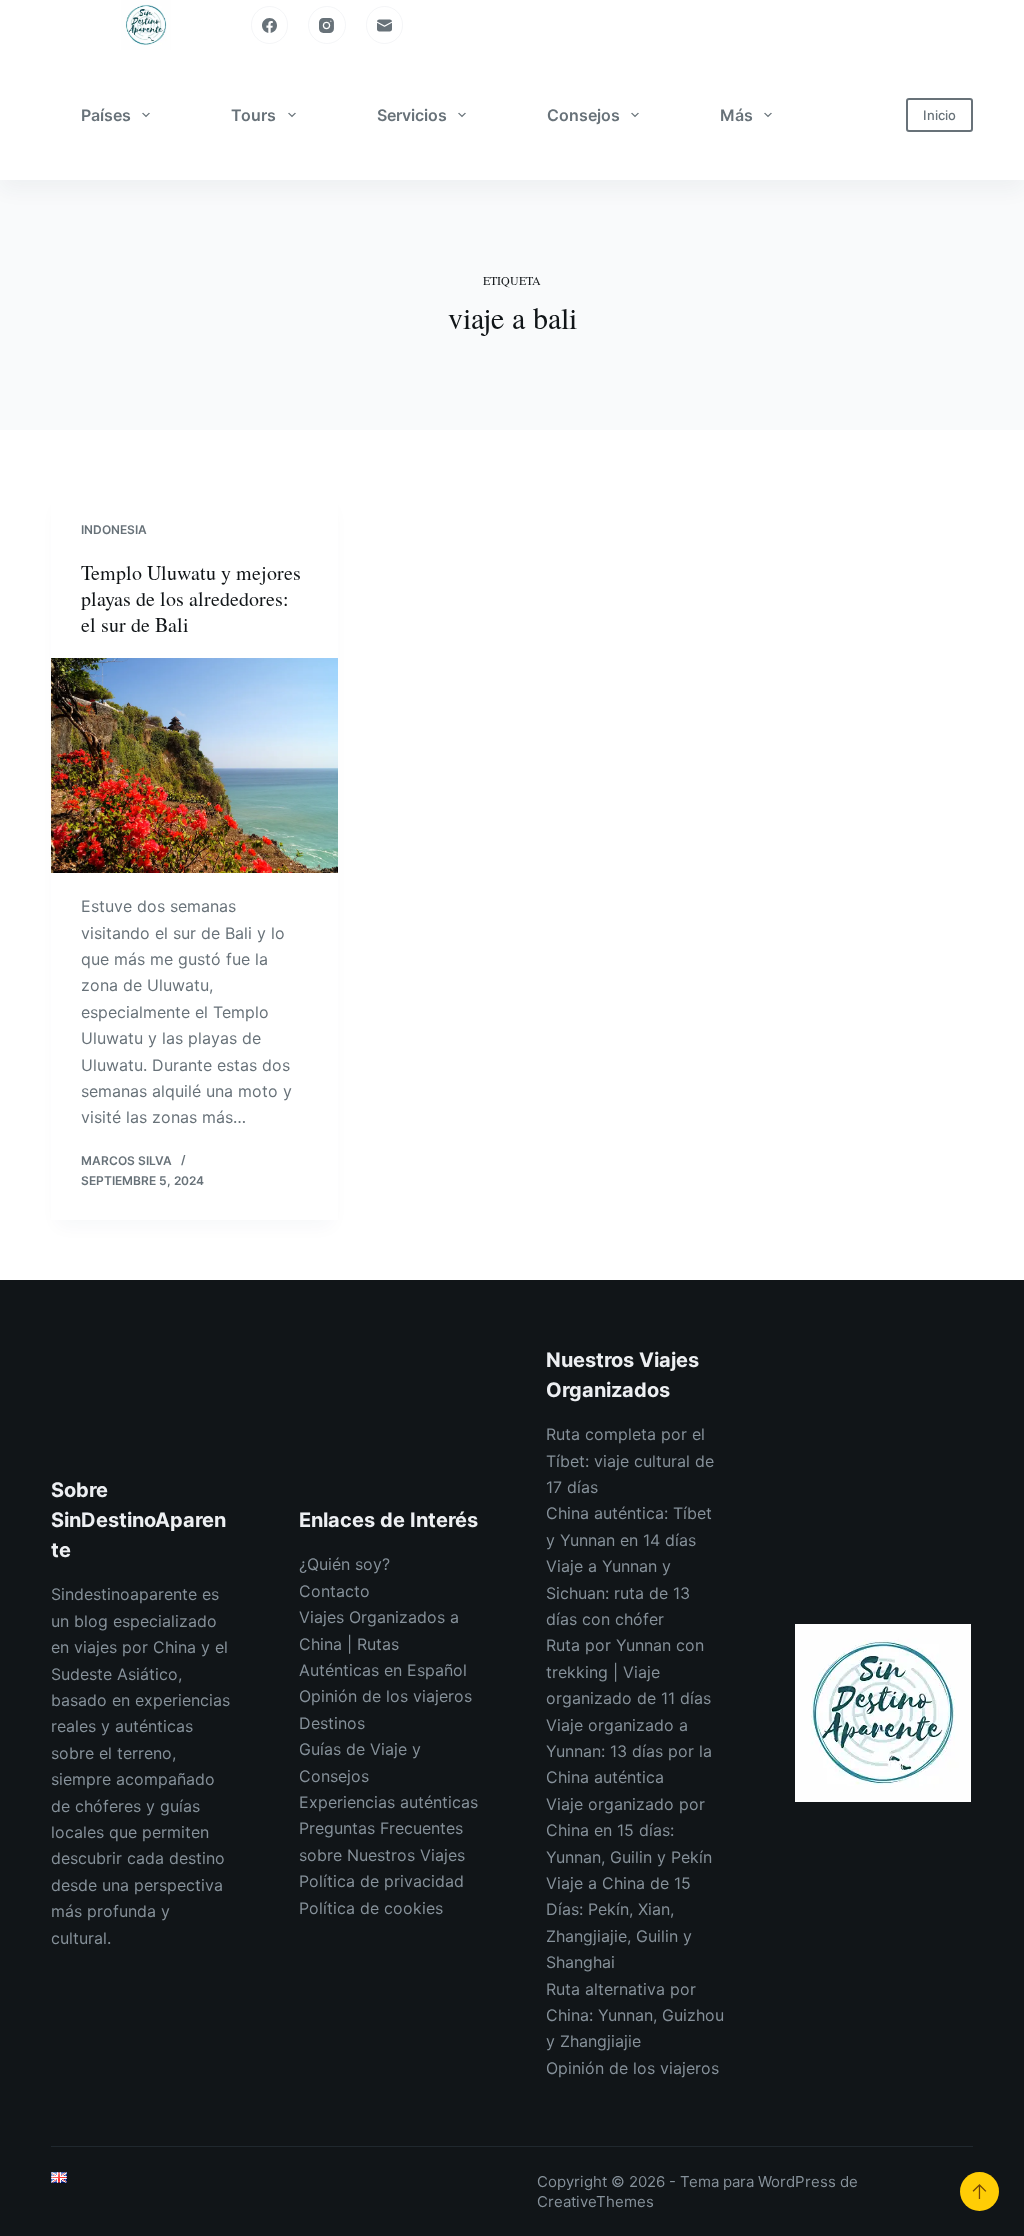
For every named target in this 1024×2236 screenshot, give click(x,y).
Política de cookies (371, 1908)
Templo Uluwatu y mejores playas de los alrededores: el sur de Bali (191, 598)
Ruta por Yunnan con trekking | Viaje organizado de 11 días (628, 1671)
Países (106, 115)
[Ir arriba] (979, 2191)
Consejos (583, 115)
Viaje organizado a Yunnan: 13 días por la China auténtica (629, 1751)
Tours (253, 115)
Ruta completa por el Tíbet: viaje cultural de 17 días (630, 1460)
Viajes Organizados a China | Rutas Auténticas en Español (383, 1643)
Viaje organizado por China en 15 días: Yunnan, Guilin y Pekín (629, 1830)
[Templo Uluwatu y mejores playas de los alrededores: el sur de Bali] (194, 765)
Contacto (334, 1591)
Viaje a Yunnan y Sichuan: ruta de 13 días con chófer (618, 1592)
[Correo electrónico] (385, 25)
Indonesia (114, 529)
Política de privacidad (381, 1881)
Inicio (939, 115)
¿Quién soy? (344, 1564)
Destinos (332, 1723)
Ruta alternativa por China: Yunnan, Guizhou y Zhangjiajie (635, 2015)
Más (736, 115)
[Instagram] (327, 25)
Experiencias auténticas (388, 1802)
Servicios (412, 115)
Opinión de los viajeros (385, 1696)
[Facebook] (270, 25)
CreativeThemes (595, 2201)
